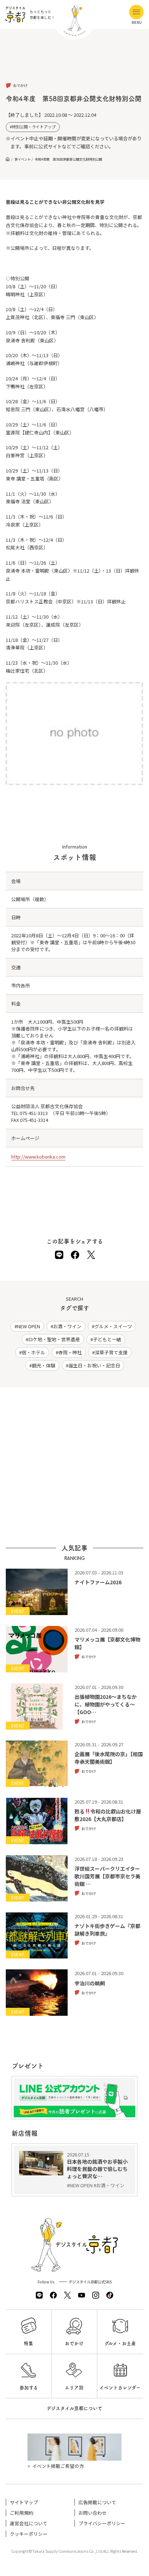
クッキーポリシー (29, 2534)
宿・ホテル (33, 1352)
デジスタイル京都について (74, 2408)
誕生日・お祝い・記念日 (94, 1365)
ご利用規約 (22, 2513)
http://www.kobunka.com (38, 1157)
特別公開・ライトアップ (34, 127)
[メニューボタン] (136, 12)
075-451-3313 (34, 1113)
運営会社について (29, 2523)
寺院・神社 (70, 1352)
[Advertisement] (74, 62)
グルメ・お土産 (120, 2343)
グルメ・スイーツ (113, 1326)
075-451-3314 (34, 1120)
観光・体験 (44, 1365)
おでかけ (74, 2343)
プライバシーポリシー (102, 2523)
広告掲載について (97, 2502)
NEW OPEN (29, 1326)
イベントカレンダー (120, 2388)
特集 (29, 2343)
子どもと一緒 (107, 1339)
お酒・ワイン (67, 1326)
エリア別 (74, 2388)
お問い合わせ (93, 2513)
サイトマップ (24, 2502)
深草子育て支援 (111, 1352)
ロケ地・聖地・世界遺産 (54, 1339)
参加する (29, 2388)
